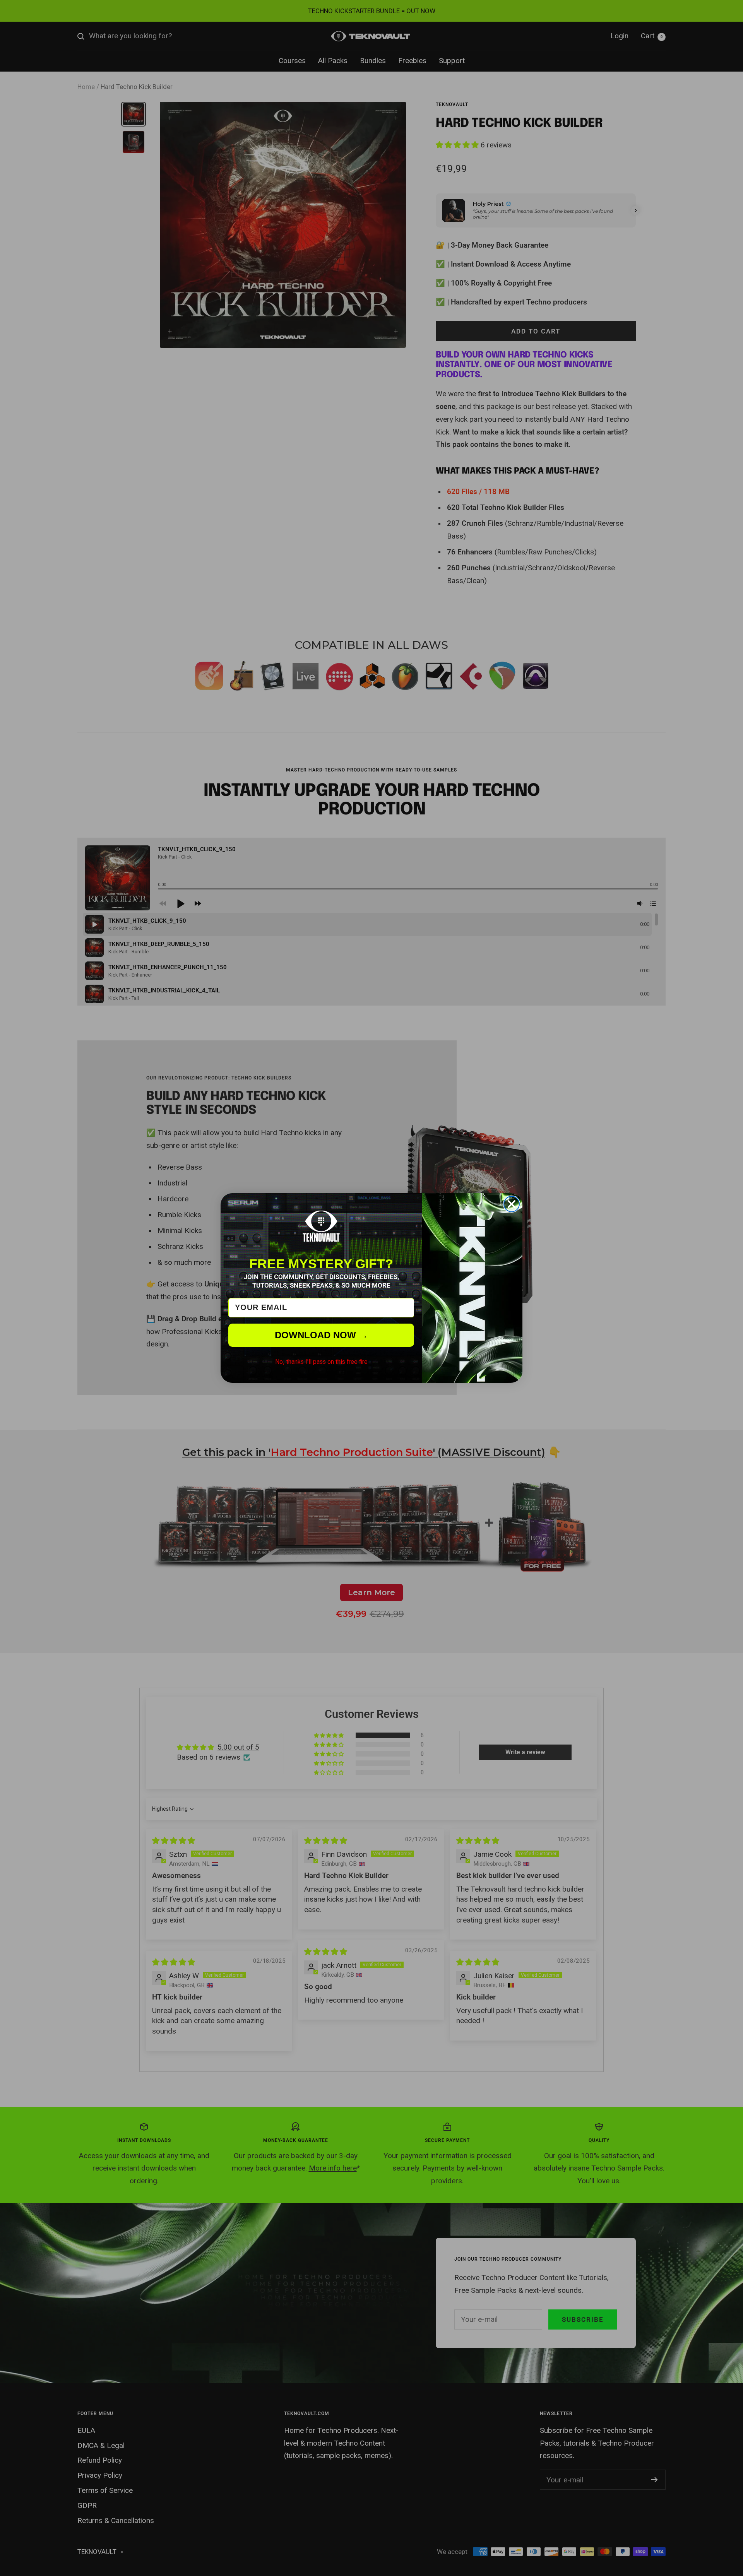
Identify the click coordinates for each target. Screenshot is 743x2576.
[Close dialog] (512, 1204)
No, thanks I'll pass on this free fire (321, 1362)
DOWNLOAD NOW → (321, 1335)
